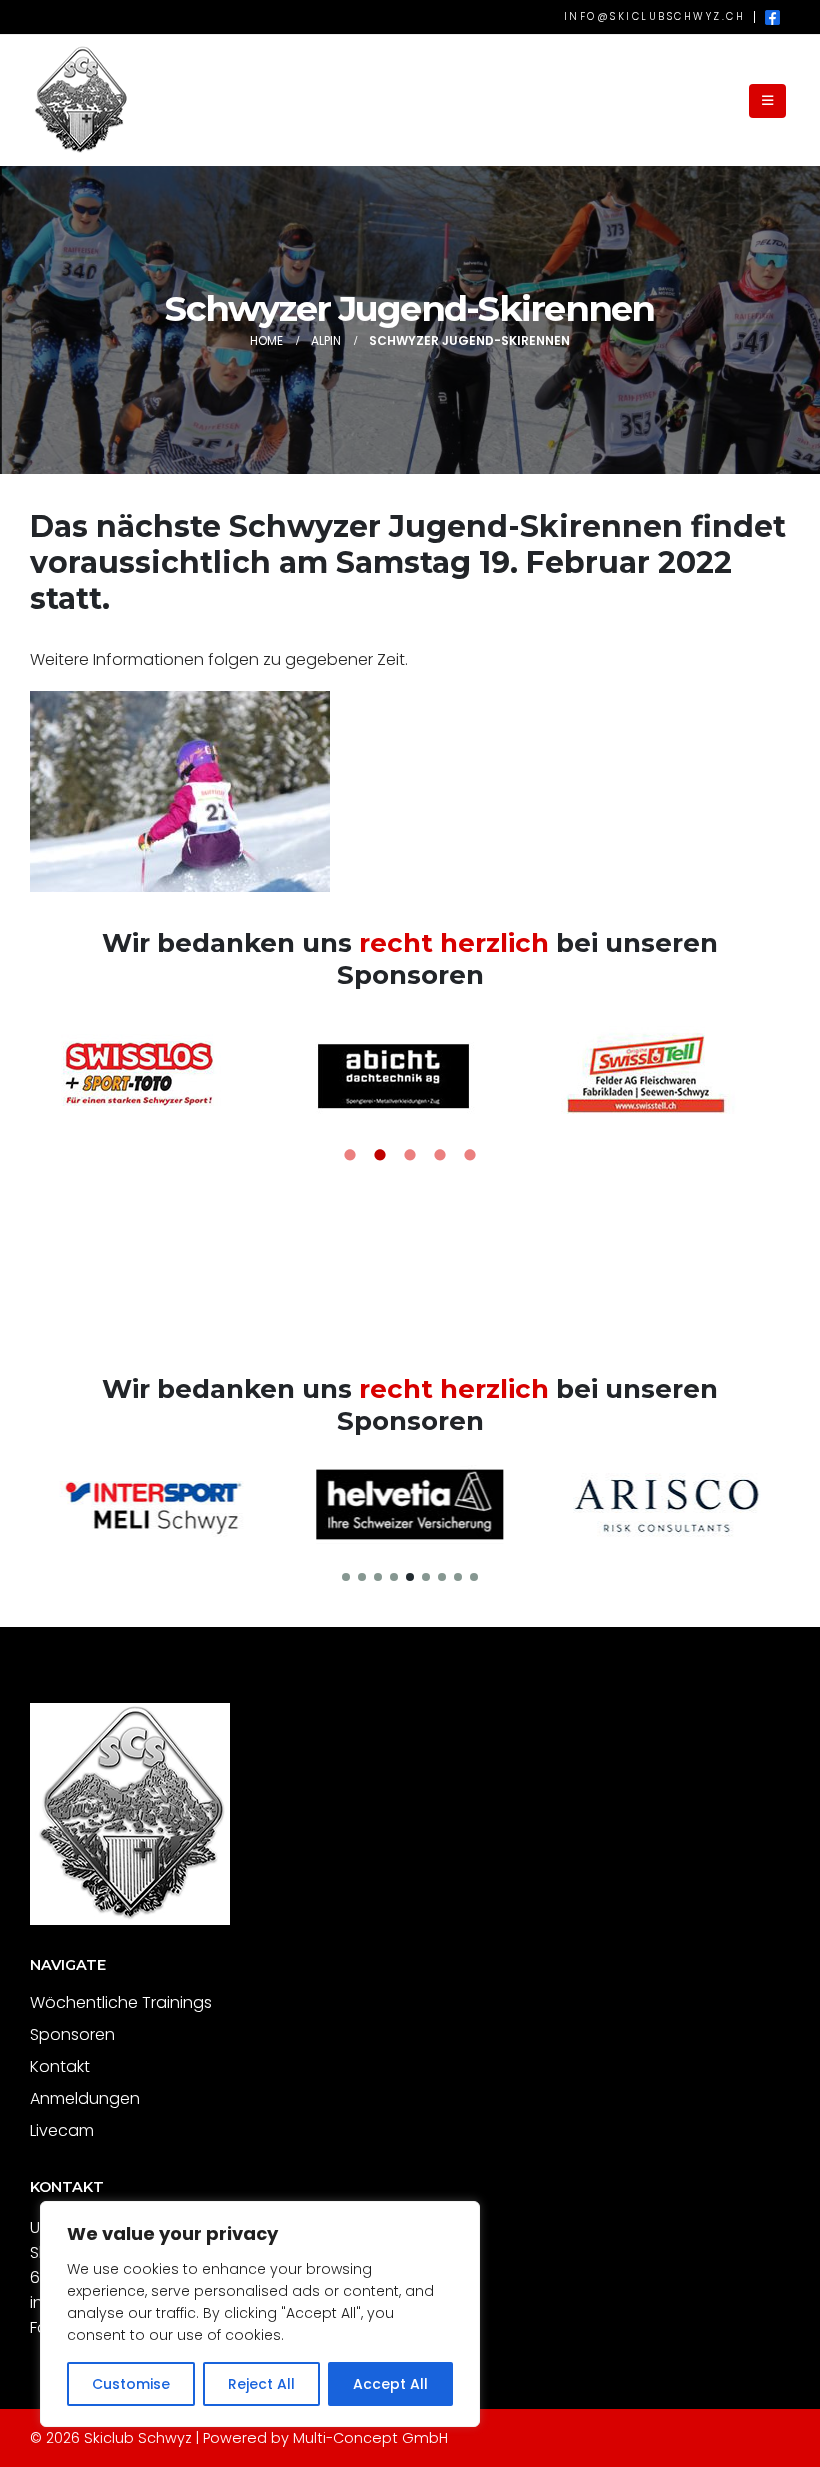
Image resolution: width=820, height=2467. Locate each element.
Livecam (62, 2130)
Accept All (390, 2384)
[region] (260, 2314)
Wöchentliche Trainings (121, 2002)
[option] (157, 1073)
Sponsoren (72, 2034)
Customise (131, 2384)
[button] (767, 101)
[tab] (350, 1156)
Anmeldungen (85, 2098)
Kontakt (60, 2066)
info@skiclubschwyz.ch (655, 16)
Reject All (261, 2384)
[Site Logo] (80, 100)
